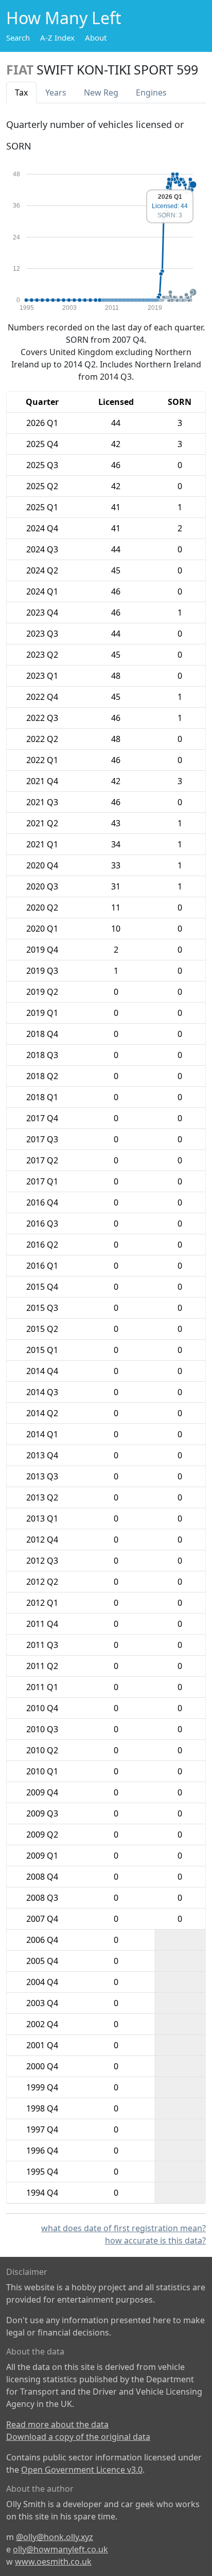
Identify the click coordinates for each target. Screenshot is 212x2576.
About (96, 38)
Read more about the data (57, 2424)
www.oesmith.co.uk (53, 2562)
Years (56, 92)
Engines (151, 92)
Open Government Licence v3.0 (82, 2470)
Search (18, 38)
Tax (21, 92)
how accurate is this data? (155, 2240)
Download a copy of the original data (78, 2437)
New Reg (101, 92)
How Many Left (64, 18)
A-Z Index (57, 38)
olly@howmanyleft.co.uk (60, 2549)
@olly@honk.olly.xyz (55, 2537)
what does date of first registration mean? (123, 2228)
